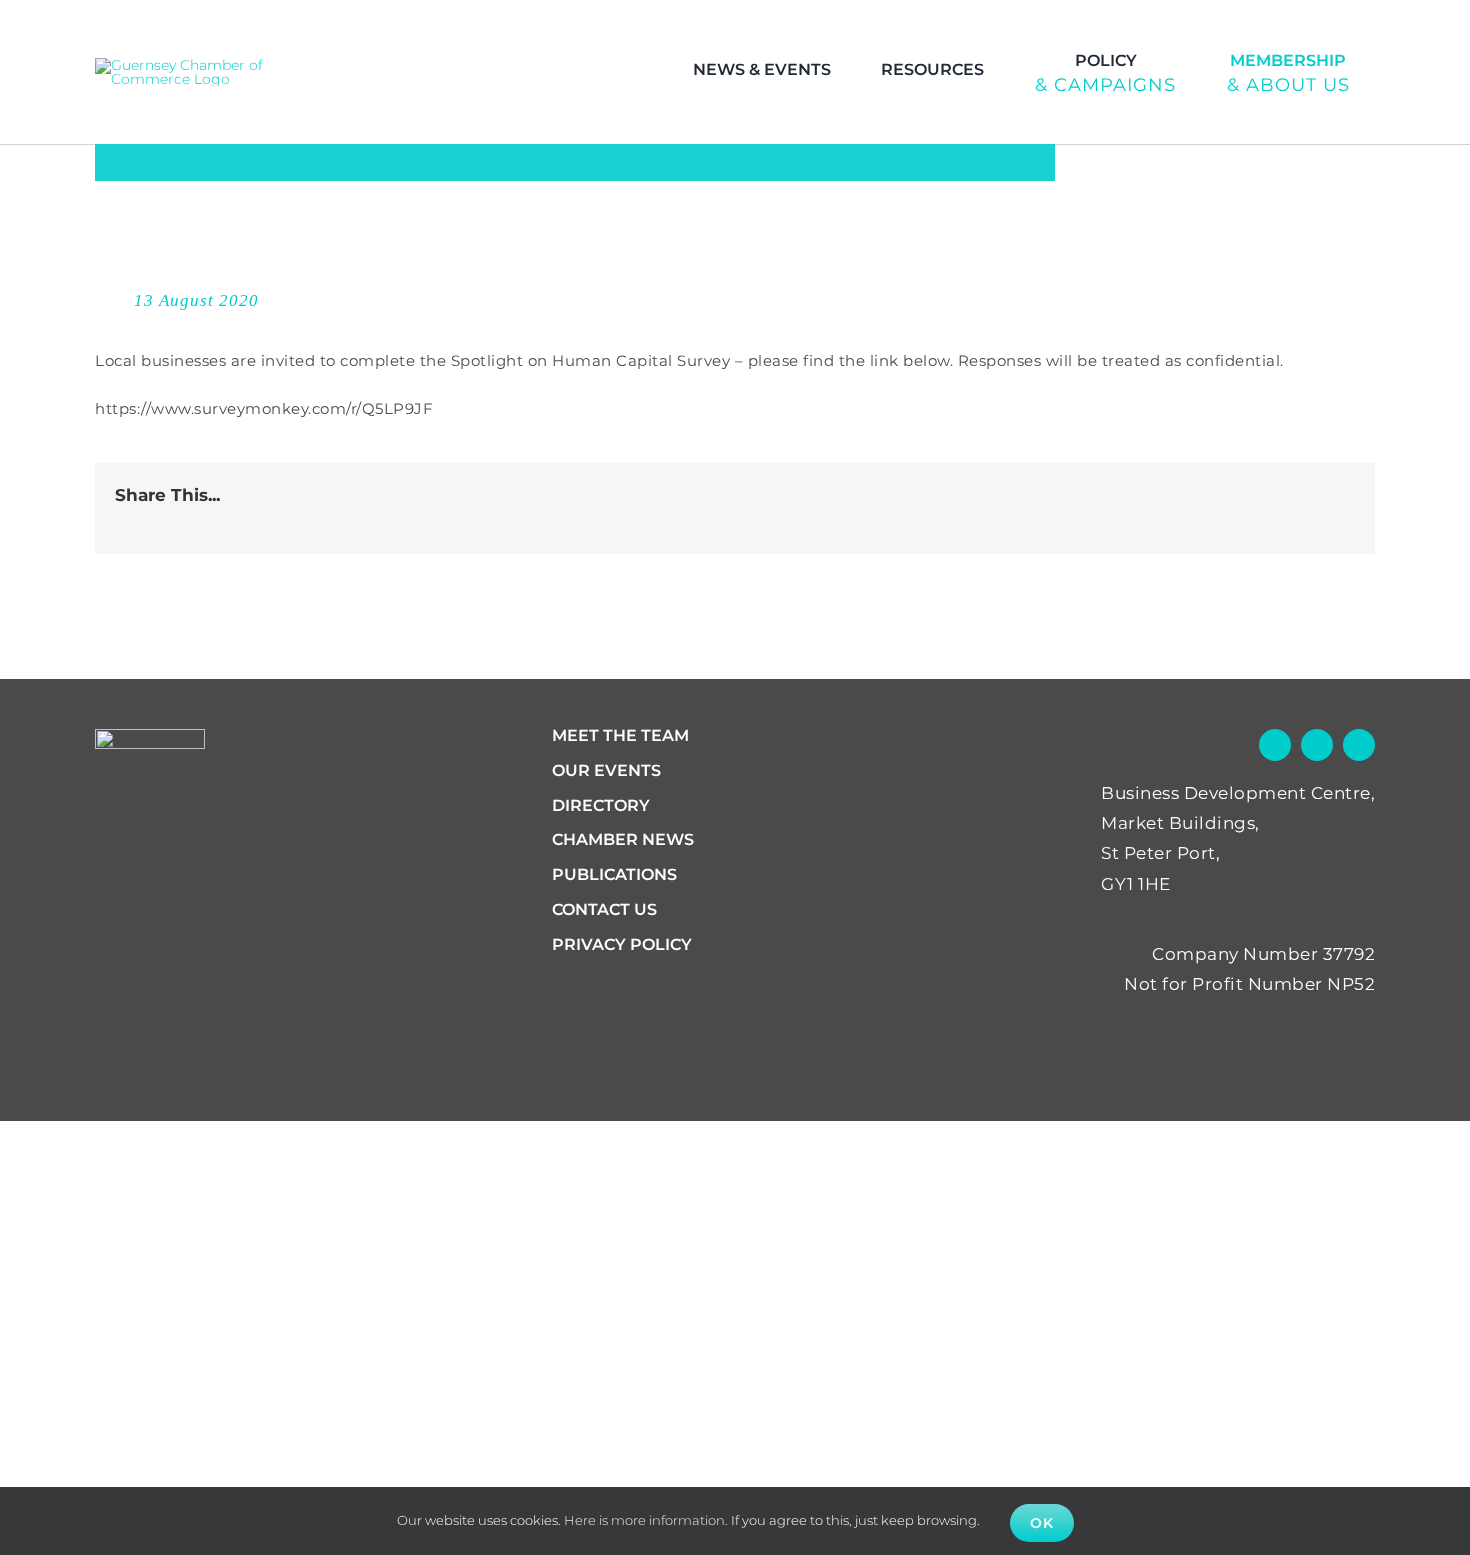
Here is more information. (646, 1520)
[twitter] (1355, 26)
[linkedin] (1394, 26)
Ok (1042, 1523)
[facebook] (1316, 26)
